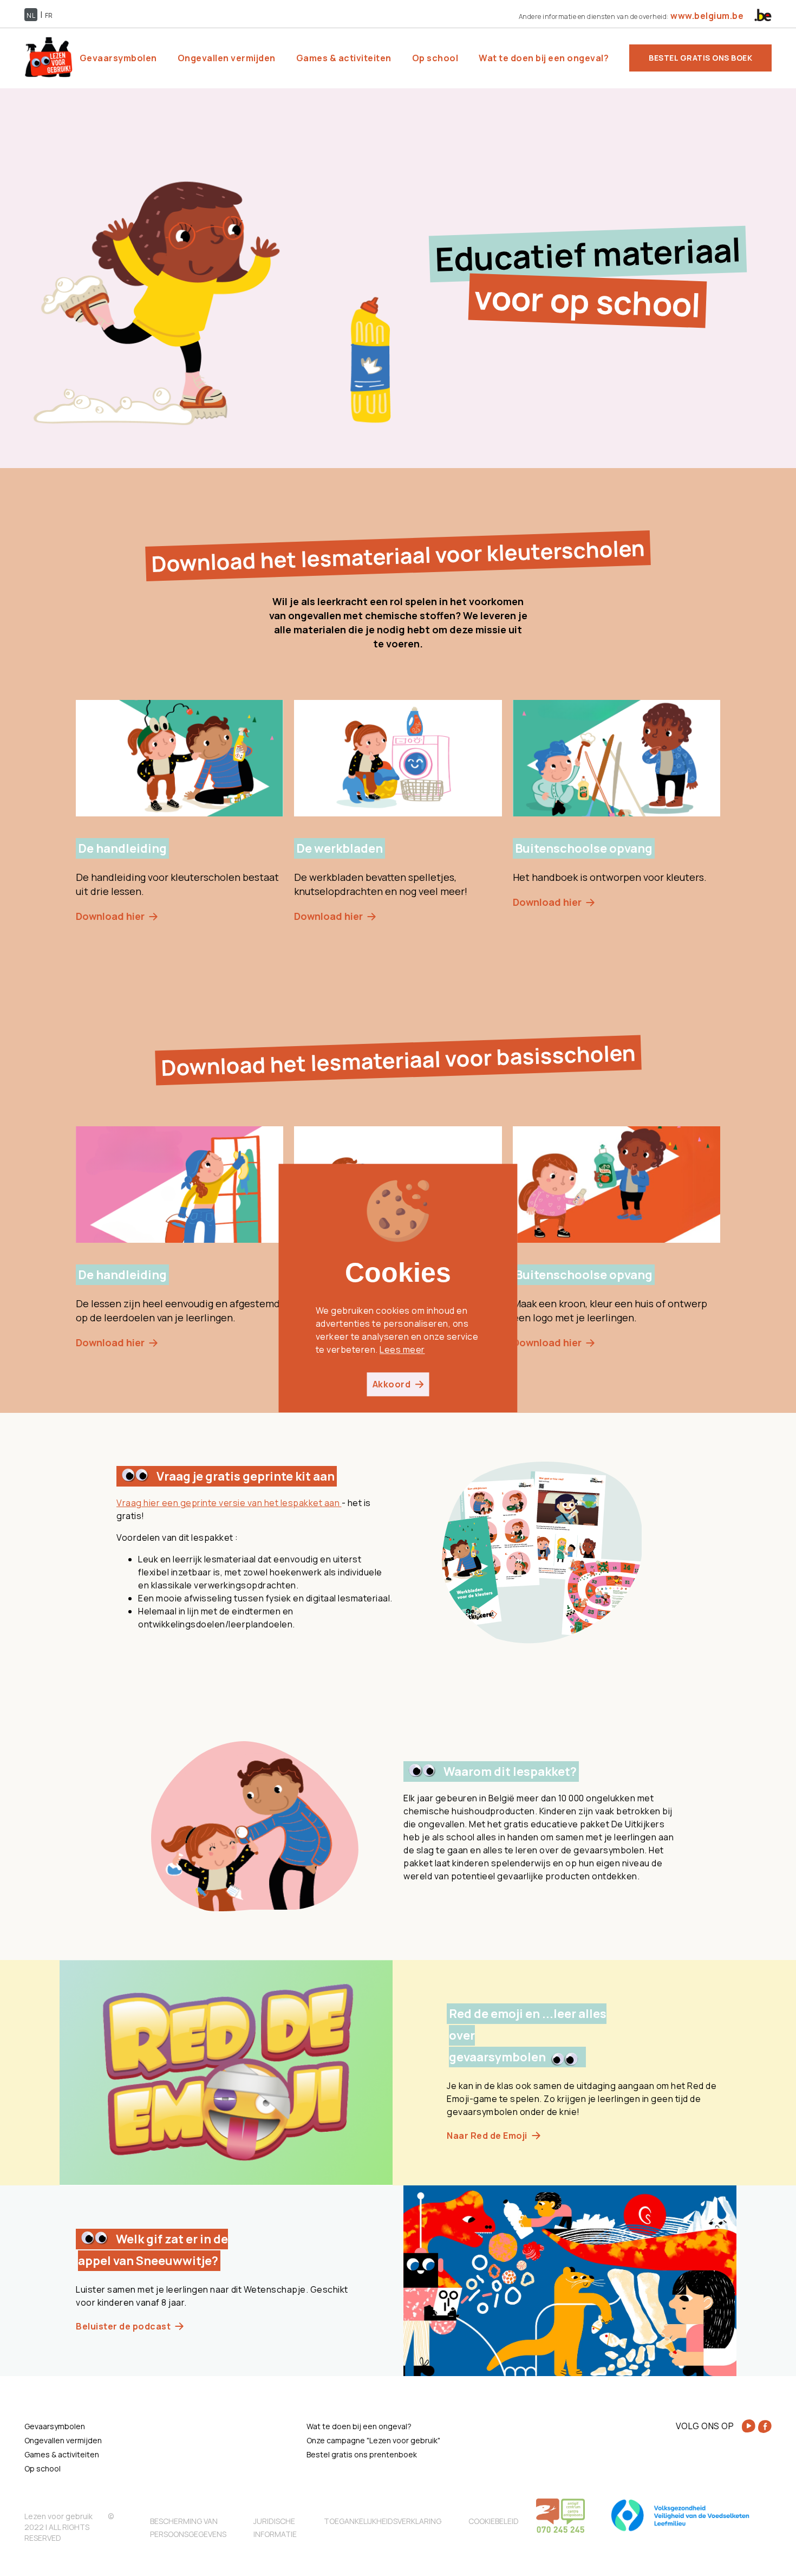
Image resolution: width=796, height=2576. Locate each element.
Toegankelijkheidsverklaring (383, 2521)
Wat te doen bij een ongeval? (544, 58)
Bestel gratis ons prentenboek (362, 2454)
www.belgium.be (706, 16)
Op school (435, 58)
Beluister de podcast (123, 2326)
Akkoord (392, 1384)
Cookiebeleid (494, 2521)
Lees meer (402, 1349)
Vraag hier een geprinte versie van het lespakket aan (229, 1503)
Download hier (110, 916)
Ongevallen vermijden (227, 58)
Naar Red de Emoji (487, 2136)
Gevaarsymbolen (118, 58)
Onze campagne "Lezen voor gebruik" (373, 2440)
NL (31, 15)
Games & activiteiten (344, 58)
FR (49, 15)
